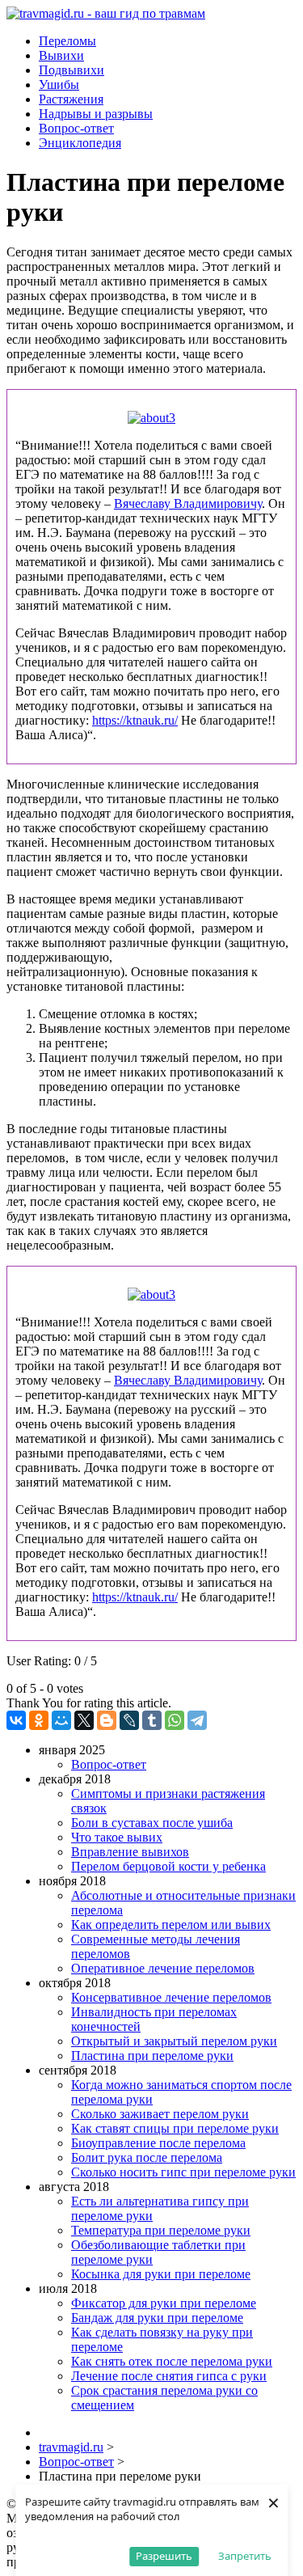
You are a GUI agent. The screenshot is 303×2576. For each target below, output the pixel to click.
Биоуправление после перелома (158, 2143)
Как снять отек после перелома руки (172, 2361)
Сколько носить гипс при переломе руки (183, 2172)
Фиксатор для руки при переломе (164, 2303)
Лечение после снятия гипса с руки (169, 2376)
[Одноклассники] (39, 1720)
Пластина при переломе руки (152, 2056)
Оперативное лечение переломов (163, 1968)
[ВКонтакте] (16, 1720)
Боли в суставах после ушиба (152, 1823)
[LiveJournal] (129, 1720)
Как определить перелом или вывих (171, 1925)
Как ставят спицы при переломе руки (175, 2128)
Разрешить (164, 2556)
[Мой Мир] (61, 1720)
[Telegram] (197, 1720)
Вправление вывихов (130, 1852)
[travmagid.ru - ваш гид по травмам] (106, 13)
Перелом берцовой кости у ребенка (168, 1866)
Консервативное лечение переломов (171, 1997)
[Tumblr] (152, 1720)
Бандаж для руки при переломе (157, 2318)
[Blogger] (107, 1720)
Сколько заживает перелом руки (160, 2114)
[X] (84, 1720)
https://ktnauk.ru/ (135, 720)
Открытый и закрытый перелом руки (174, 2041)
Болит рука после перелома (147, 2157)
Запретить (245, 2556)
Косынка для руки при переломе (161, 2274)
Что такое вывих (117, 1837)
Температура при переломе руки (161, 2230)
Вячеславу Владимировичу (188, 503)
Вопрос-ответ (109, 1764)
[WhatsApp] (175, 1720)
